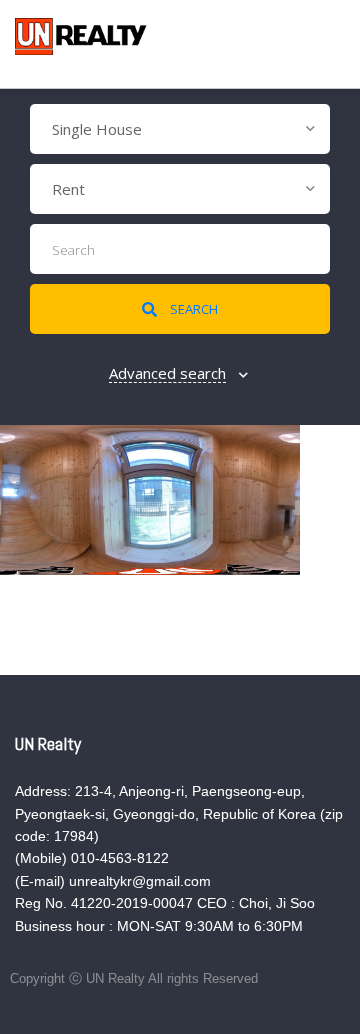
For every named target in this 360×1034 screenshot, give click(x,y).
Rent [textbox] (68, 189)
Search (192, 309)
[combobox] (180, 129)
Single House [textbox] (97, 129)
